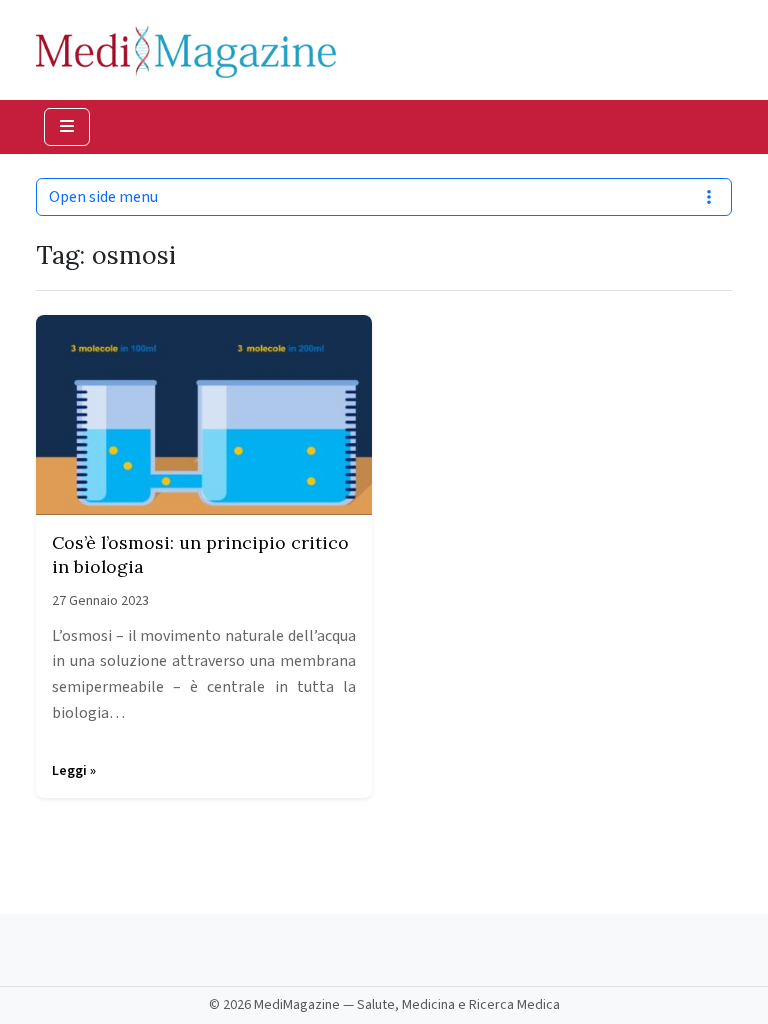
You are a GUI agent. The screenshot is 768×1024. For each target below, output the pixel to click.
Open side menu (103, 197)
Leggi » (74, 771)
